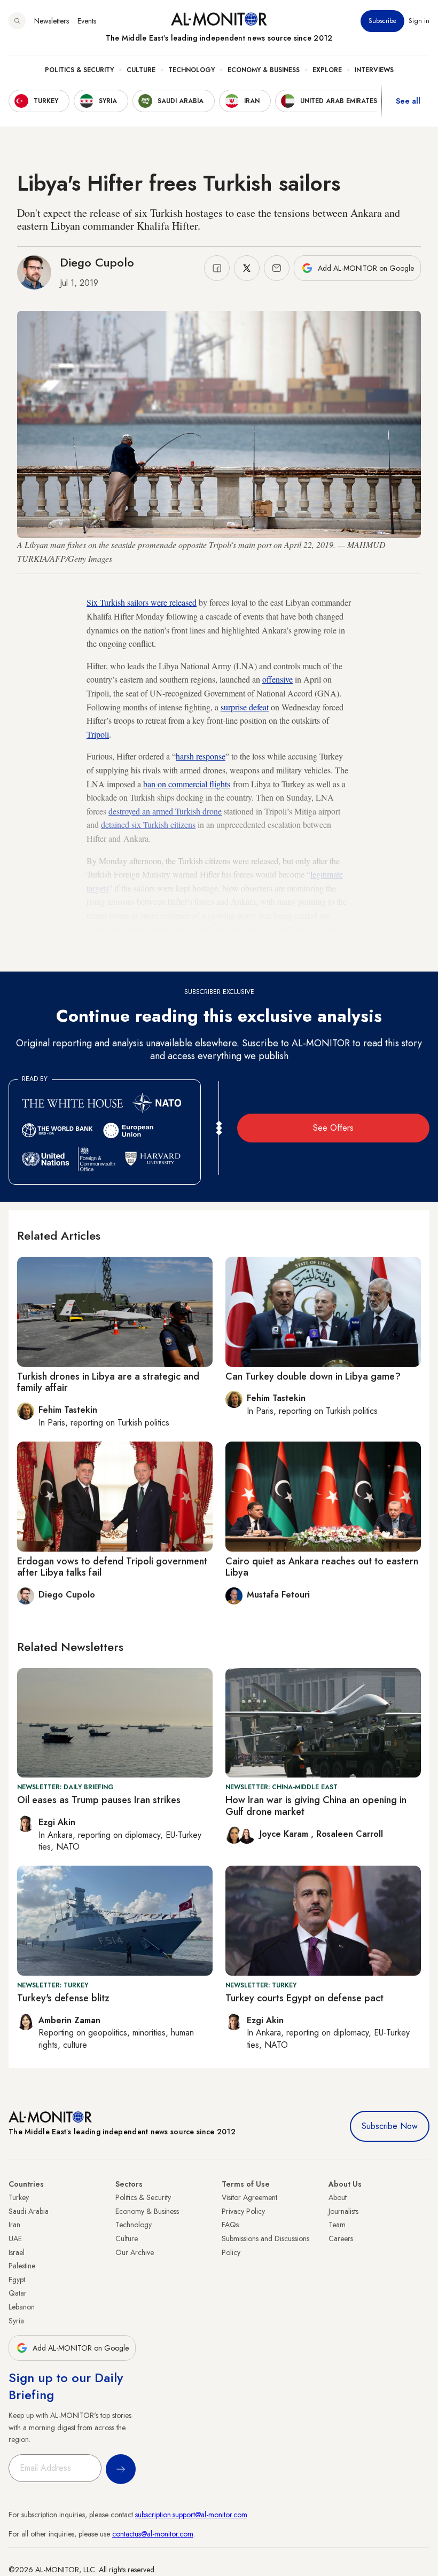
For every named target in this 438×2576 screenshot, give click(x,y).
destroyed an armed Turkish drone (165, 811)
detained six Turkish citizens (148, 824)
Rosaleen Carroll (350, 1834)
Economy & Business (264, 70)
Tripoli (98, 734)
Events (87, 21)
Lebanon (22, 2307)
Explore (327, 70)
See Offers (333, 1128)
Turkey (19, 2197)
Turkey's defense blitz (63, 1998)
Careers (341, 2238)
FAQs (230, 2225)
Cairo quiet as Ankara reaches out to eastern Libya (322, 1567)
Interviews (374, 70)
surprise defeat (245, 707)
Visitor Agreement (249, 2197)
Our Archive (135, 2252)
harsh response (201, 756)
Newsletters (52, 21)
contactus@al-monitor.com (153, 2534)
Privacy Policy (243, 2211)
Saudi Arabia (29, 2211)
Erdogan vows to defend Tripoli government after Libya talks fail (112, 1567)
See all (408, 101)
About (338, 2197)
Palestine (22, 2266)
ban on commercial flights (187, 784)
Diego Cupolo (97, 262)
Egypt (156, 929)
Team (337, 2225)
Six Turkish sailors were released (142, 602)
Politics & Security (79, 70)
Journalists (343, 2211)
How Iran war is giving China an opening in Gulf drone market (316, 1806)
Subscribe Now (390, 2126)
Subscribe (382, 21)
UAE (15, 2238)
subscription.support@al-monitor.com (191, 2515)
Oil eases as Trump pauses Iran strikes (99, 1800)
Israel (17, 2252)
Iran (14, 2225)
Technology (191, 70)
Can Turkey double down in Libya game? (313, 1376)
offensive (277, 679)
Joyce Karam (285, 1834)
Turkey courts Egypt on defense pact (304, 1998)
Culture (141, 70)
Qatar (18, 2293)
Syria (16, 2321)
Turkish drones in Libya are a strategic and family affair (108, 1382)
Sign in (419, 21)
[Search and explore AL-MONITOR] (17, 21)
